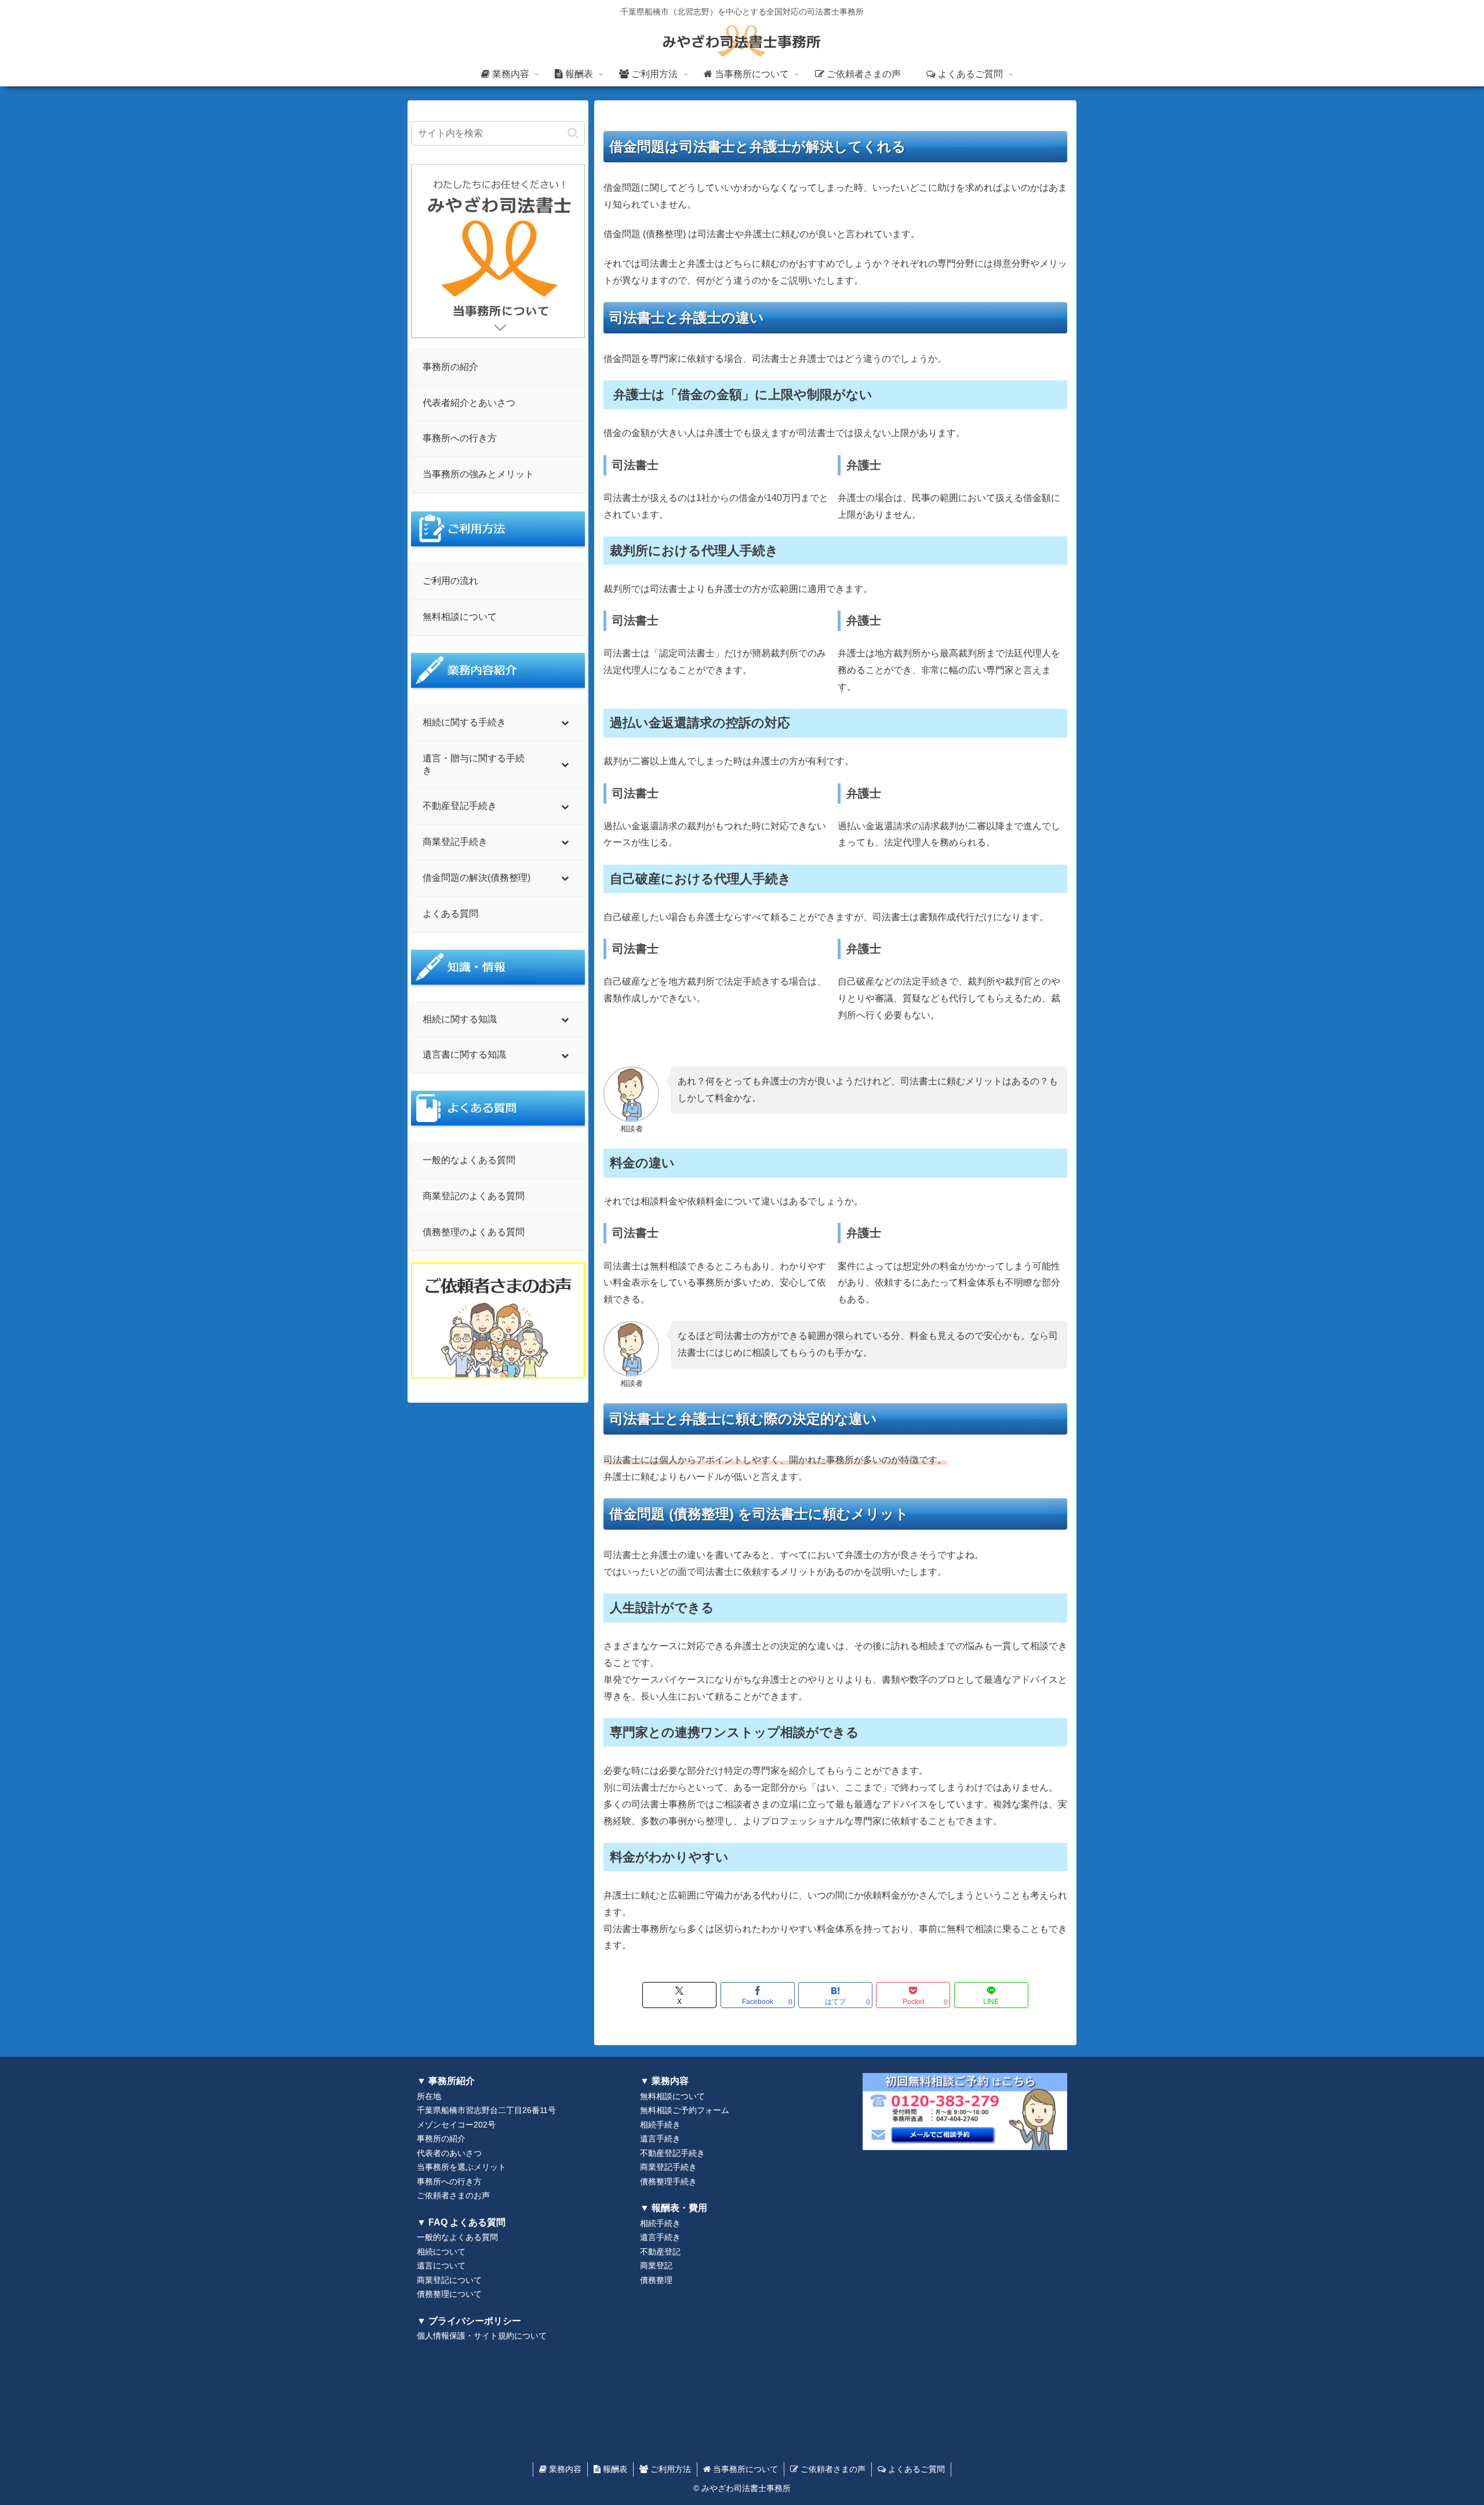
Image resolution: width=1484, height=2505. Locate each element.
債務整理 (656, 2280)
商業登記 (656, 2266)
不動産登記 (660, 2252)
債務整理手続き (668, 2182)
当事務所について (744, 2469)
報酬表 (614, 2469)
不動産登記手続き (672, 2153)
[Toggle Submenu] (565, 723)
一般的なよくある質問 (457, 2237)
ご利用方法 (670, 2469)
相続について (441, 2252)
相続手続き (660, 2125)
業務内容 (564, 2469)
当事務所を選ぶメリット (461, 2167)
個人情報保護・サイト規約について (482, 2336)
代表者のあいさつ (449, 2153)
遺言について (441, 2266)
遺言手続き (660, 2139)
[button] (573, 133)
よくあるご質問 (915, 2469)
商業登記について (449, 2280)
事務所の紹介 (441, 2139)
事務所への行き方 (449, 2182)
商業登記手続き (668, 2167)
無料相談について (672, 2096)
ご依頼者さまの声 (832, 2469)
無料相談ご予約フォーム (685, 2110)
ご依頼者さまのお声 (453, 2196)
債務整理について (449, 2294)
